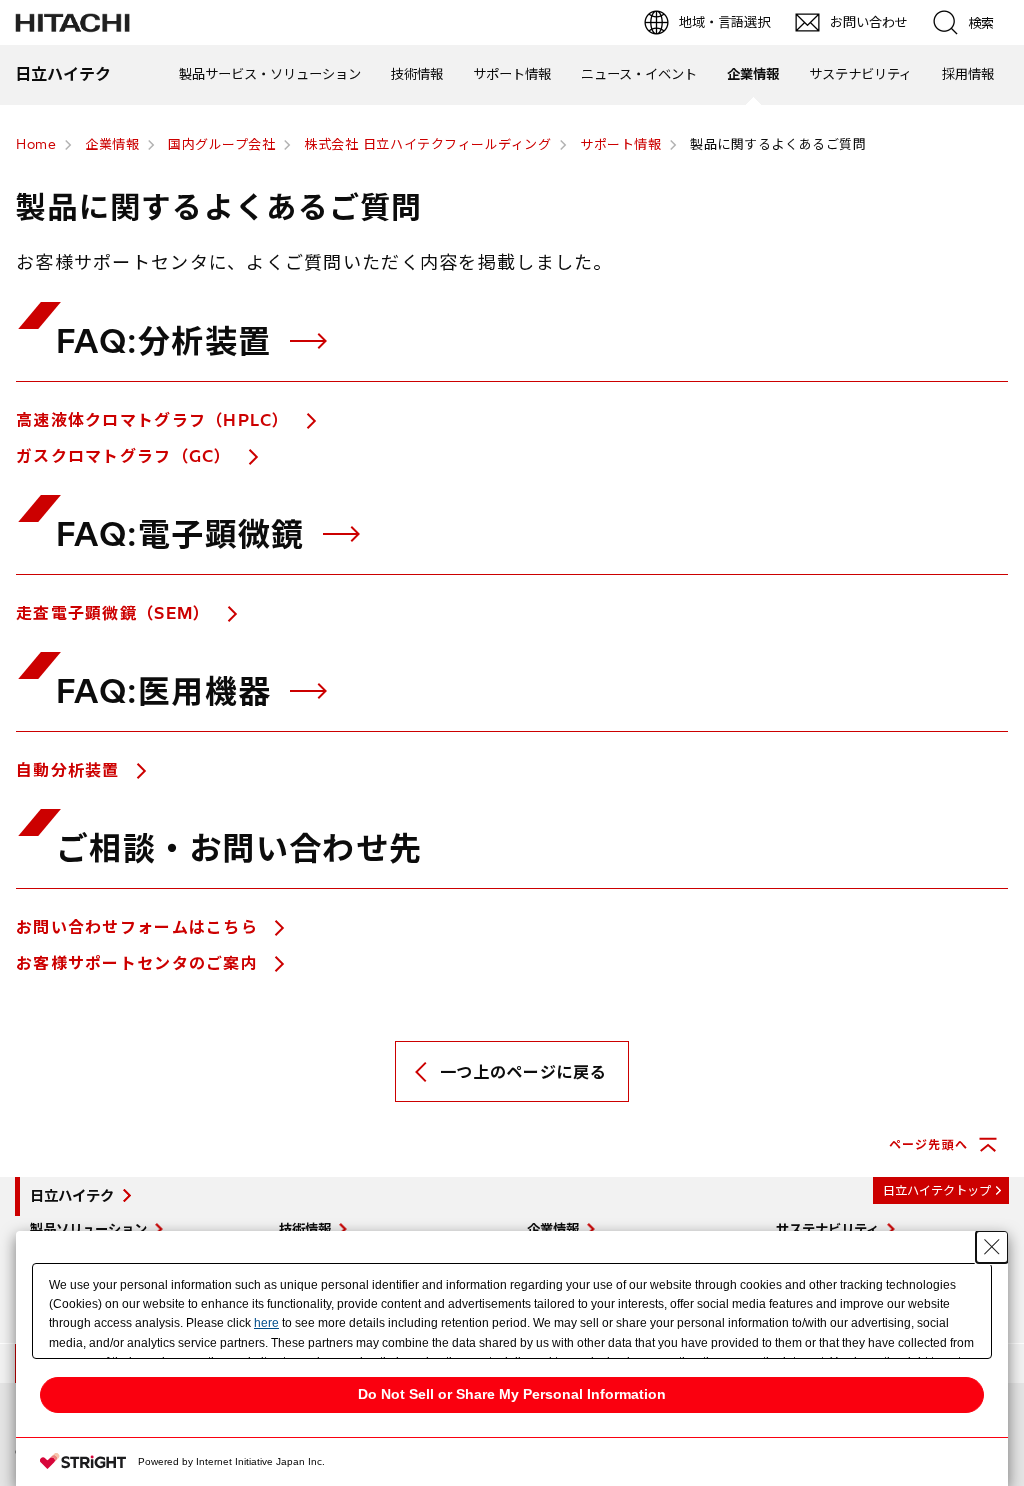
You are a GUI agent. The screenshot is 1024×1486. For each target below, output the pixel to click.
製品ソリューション (88, 1229)
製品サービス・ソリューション (270, 74)
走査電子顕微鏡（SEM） (116, 613)
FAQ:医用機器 (169, 691)
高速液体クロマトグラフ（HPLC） (155, 420)
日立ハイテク (72, 1196)
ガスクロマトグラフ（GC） (126, 456)
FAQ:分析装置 (169, 341)
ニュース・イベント (639, 74)
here (266, 1323)
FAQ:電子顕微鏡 (185, 534)
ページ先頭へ (928, 1144)
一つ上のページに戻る (523, 1072)
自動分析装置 (70, 770)
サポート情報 (512, 74)
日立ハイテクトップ (937, 1190)
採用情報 (968, 74)
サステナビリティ (860, 74)
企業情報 (753, 74)
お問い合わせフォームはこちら (139, 927)
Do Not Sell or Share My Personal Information (512, 1394)
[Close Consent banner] (992, 1247)
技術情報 (417, 74)
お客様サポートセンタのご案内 (139, 963)
